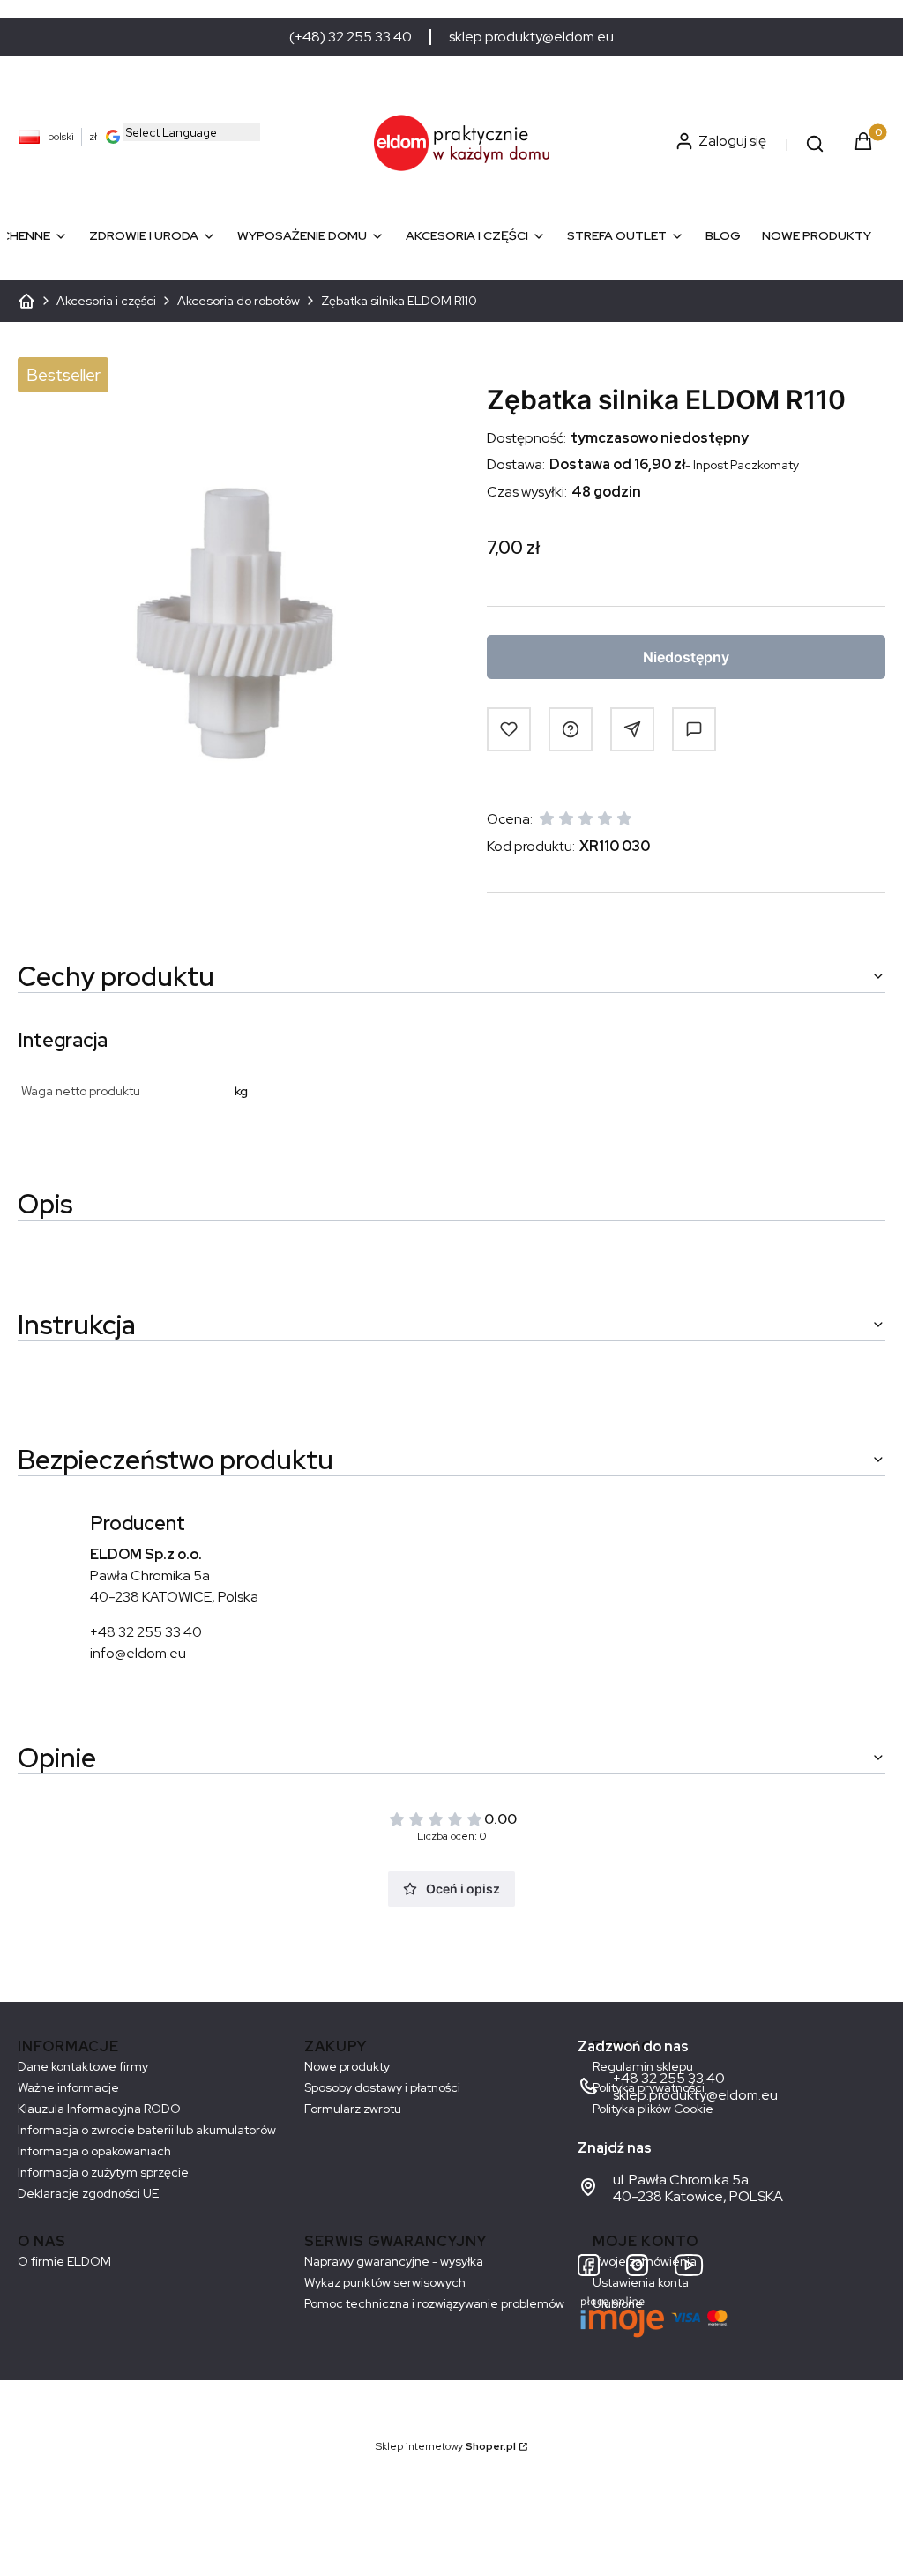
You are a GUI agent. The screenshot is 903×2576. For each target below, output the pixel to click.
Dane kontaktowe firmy (83, 2066)
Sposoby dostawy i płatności (382, 2087)
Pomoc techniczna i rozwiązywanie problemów (434, 2303)
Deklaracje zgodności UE (88, 2193)
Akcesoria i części (106, 301)
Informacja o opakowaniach (94, 2151)
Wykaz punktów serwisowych (385, 2282)
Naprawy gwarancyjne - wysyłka (394, 2261)
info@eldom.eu (138, 1653)
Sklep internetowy (446, 2446)
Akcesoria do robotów (239, 301)
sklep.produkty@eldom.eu (531, 37)
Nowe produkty (347, 2066)
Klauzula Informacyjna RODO (99, 2109)
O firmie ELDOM (64, 2261)
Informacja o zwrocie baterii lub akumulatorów (147, 2130)
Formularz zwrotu (353, 2109)
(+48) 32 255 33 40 (351, 37)
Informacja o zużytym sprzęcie (103, 2172)
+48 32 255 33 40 (146, 1632)
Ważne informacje (68, 2087)
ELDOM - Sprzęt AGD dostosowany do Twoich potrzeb (26, 301)
